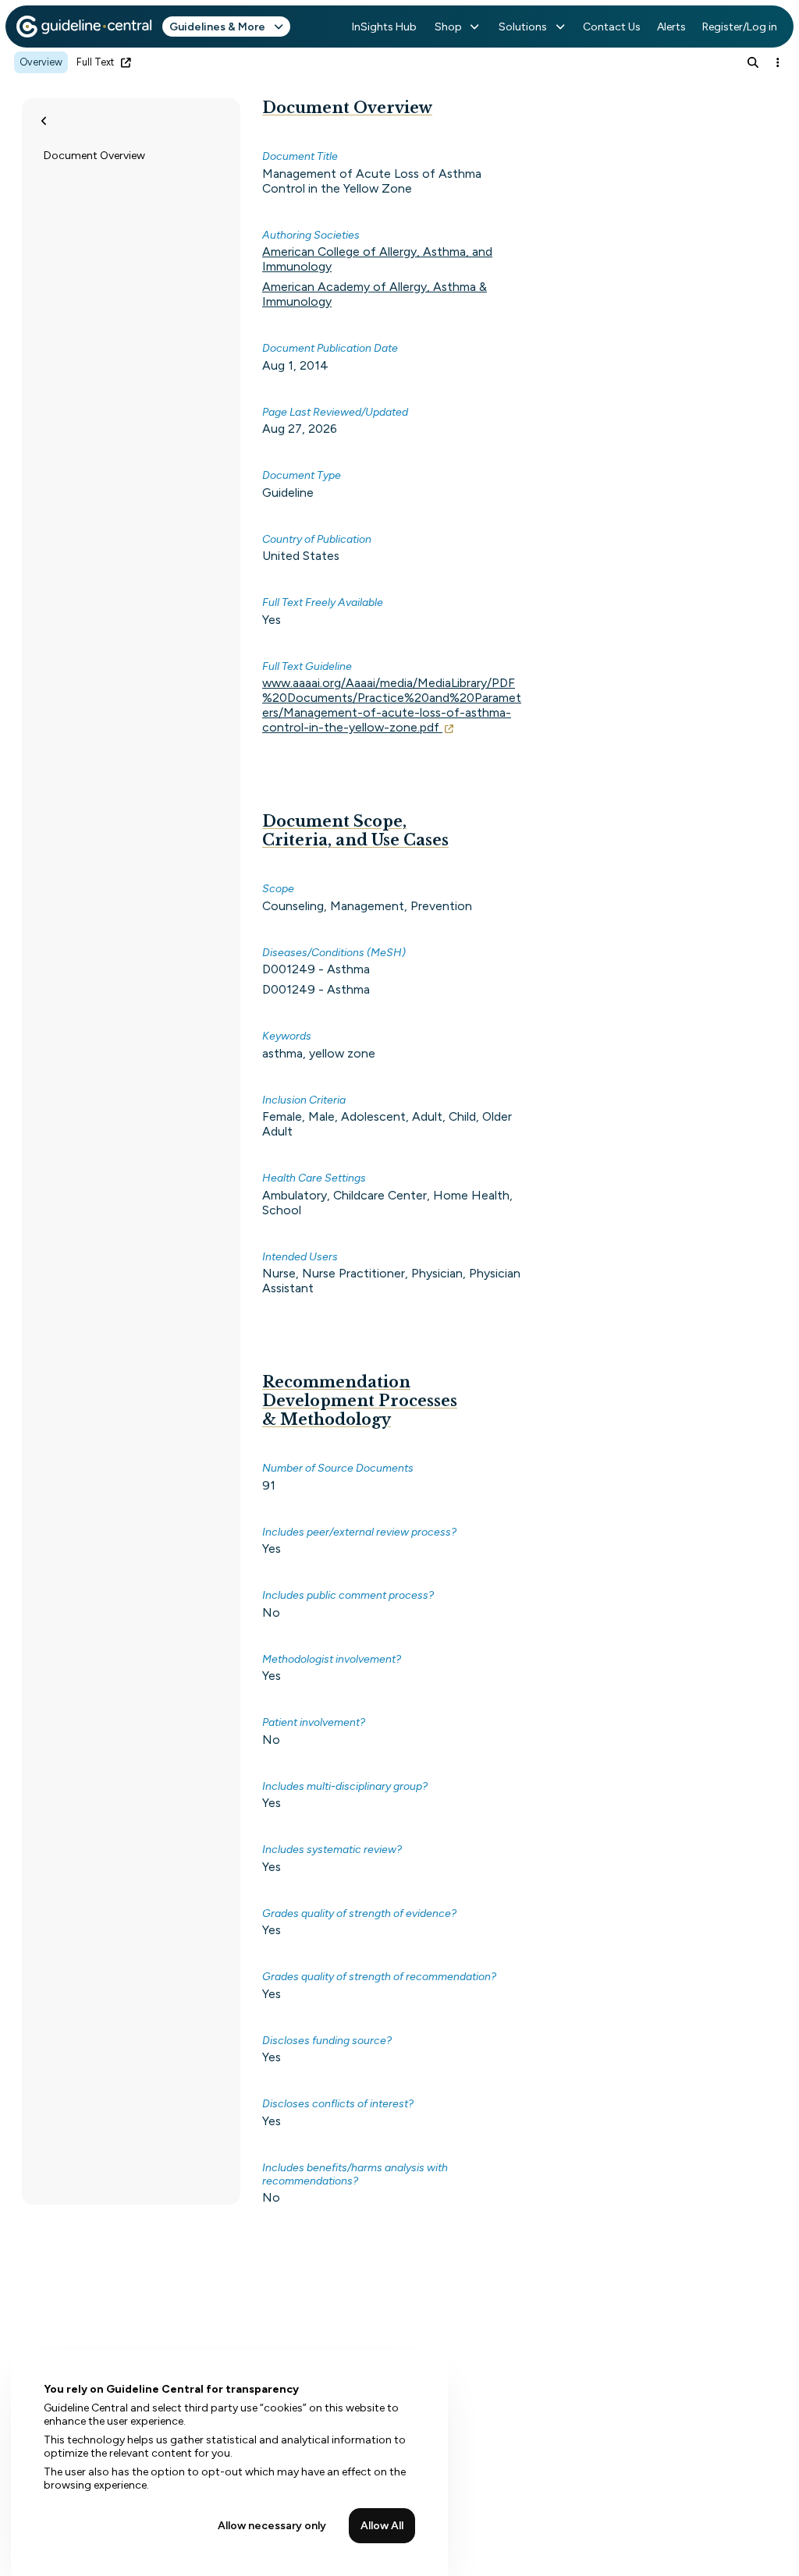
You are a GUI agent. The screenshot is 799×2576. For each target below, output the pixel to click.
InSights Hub (384, 27)
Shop (448, 27)
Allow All (382, 2526)
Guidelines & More (217, 27)
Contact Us (612, 27)
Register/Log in (740, 27)
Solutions (523, 27)
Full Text (95, 62)
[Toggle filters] (44, 121)
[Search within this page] (753, 62)
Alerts (671, 27)
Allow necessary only (272, 2526)
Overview (41, 62)
